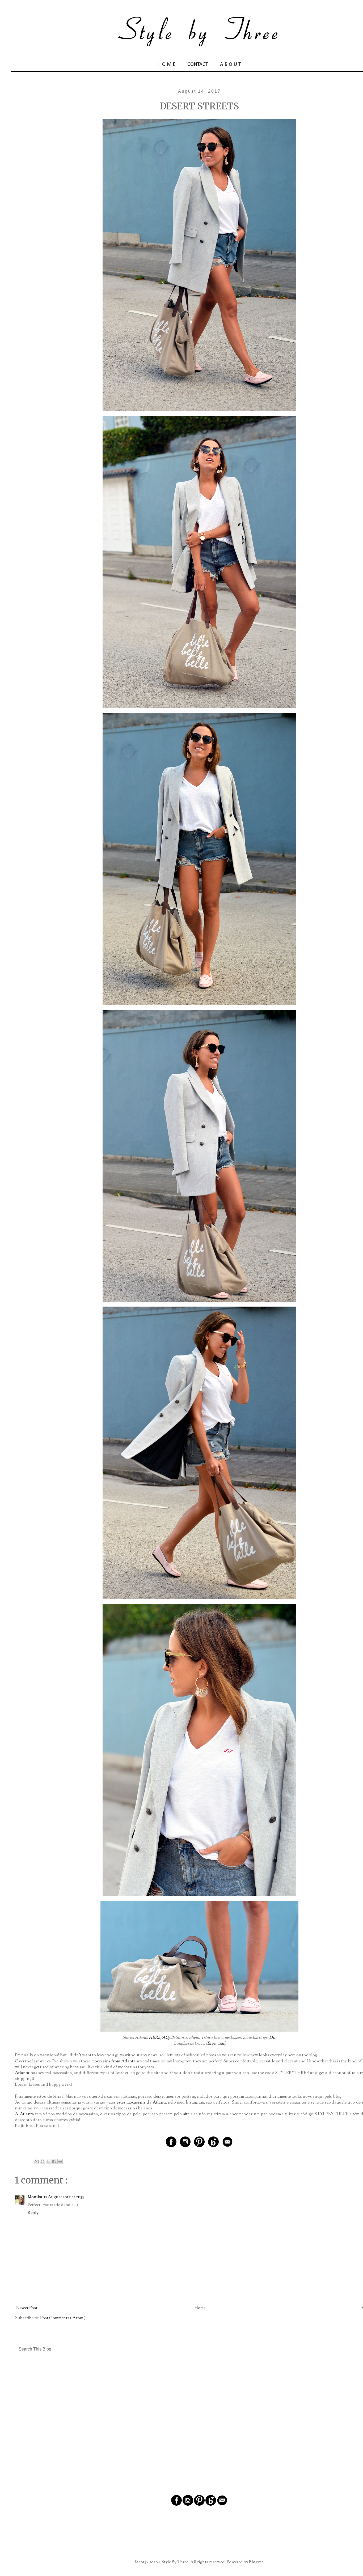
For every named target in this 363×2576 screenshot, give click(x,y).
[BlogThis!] (43, 2161)
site (186, 2114)
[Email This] (37, 2161)
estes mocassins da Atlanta (142, 2103)
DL (272, 2038)
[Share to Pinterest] (60, 2161)
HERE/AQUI (161, 2038)
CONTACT (198, 65)
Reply (33, 2213)
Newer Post (27, 2308)
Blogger (256, 2562)
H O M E (166, 65)
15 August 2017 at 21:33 (64, 2197)
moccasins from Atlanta (113, 2061)
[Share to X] (48, 2161)
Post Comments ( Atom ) (63, 2318)
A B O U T (231, 65)
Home (200, 2308)
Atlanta (22, 2073)
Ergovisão (216, 2044)
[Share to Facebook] (54, 2161)
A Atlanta (24, 2114)
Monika (35, 2197)
